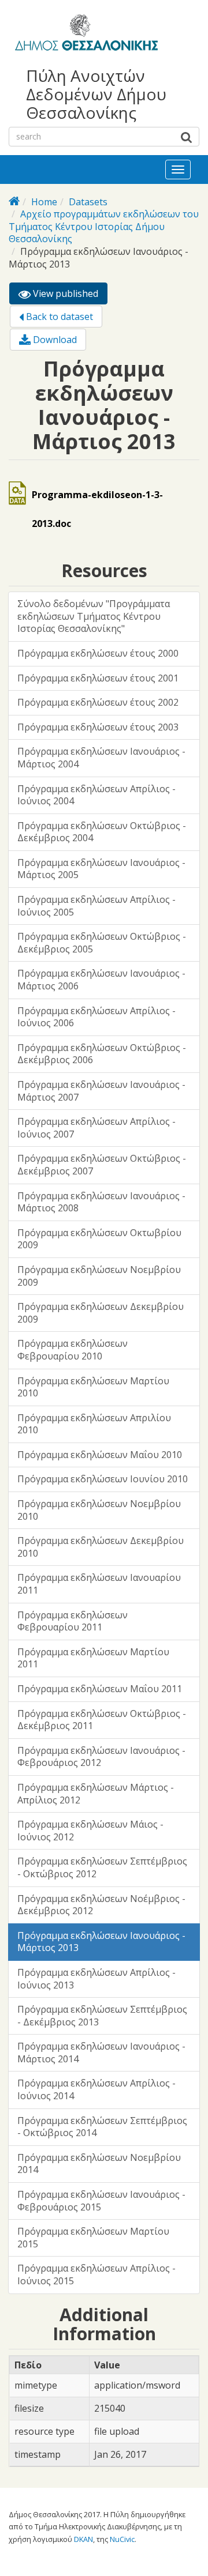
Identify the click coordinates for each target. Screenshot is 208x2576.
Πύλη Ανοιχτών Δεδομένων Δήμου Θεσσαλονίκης (96, 94)
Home (44, 202)
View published (69, 296)
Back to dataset (58, 317)
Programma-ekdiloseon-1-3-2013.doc (97, 509)
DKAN (83, 2539)
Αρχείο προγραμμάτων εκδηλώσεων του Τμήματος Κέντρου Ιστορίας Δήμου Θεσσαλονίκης (104, 226)
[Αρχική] (85, 35)
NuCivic (122, 2539)
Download (54, 340)
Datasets (88, 202)
